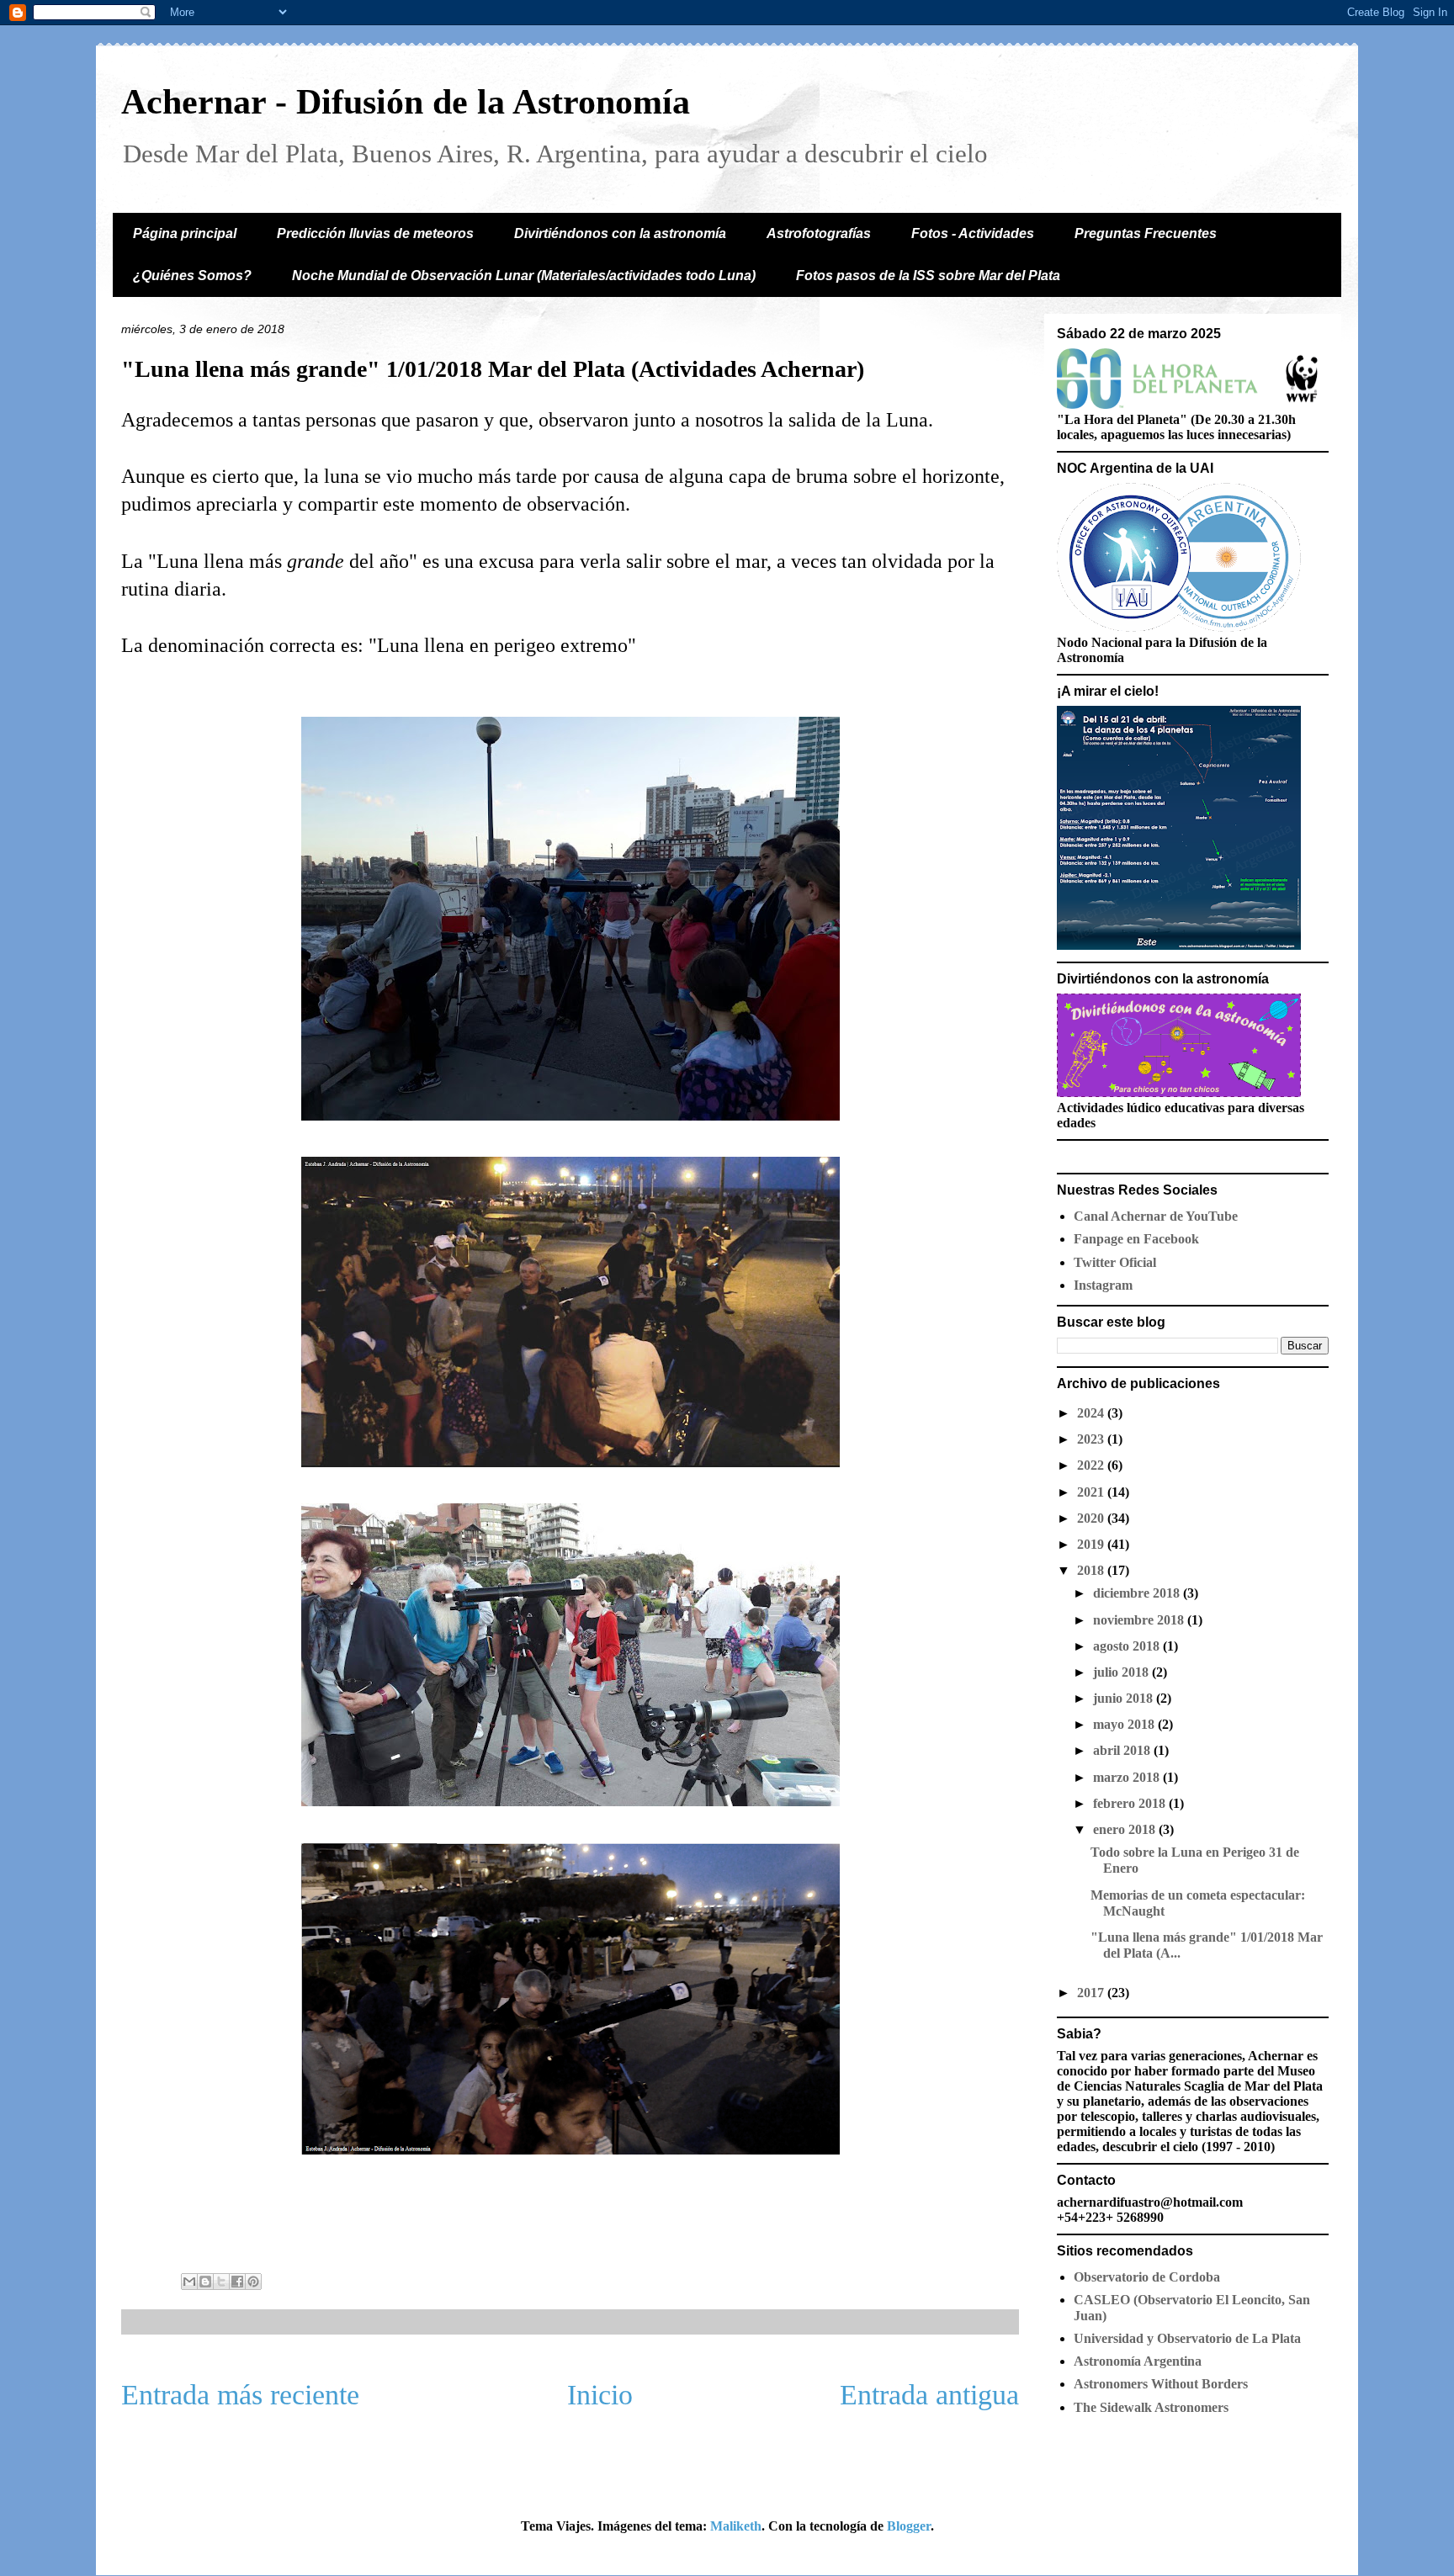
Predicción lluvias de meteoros (375, 233)
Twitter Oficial (1115, 1262)
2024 (1092, 1413)
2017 (1092, 1993)
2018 (1092, 1570)
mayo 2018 (1125, 1724)
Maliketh (736, 2526)
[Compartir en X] (221, 2282)
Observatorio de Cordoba (1147, 2277)
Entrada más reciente (240, 2395)
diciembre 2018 (1138, 1593)
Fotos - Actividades (973, 233)
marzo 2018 (1128, 1777)
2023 (1092, 1439)
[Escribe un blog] (205, 2282)
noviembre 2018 (1140, 1620)
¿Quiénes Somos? (192, 276)
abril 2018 (1123, 1750)
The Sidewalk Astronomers (1151, 2407)
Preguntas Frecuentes (1146, 233)
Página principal (185, 233)
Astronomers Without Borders (1161, 2384)
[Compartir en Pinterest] (253, 2282)
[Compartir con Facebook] (237, 2282)
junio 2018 (1125, 1698)
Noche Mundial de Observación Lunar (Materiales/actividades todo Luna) (524, 276)
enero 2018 (1126, 1829)
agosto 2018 (1128, 1646)
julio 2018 (1122, 1672)
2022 (1092, 1465)
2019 (1092, 1544)
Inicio (600, 2395)
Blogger (909, 2526)
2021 (1092, 1492)
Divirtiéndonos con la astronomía (620, 233)
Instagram (1103, 1285)
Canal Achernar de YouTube (1156, 1216)
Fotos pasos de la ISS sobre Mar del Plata (928, 276)
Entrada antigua (929, 2395)
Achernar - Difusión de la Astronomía (406, 102)
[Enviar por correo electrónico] (189, 2282)
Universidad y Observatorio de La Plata (1187, 2338)
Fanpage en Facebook (1136, 1239)
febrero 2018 (1131, 1803)
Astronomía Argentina (1138, 2361)
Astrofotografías (819, 233)
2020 (1092, 1518)
